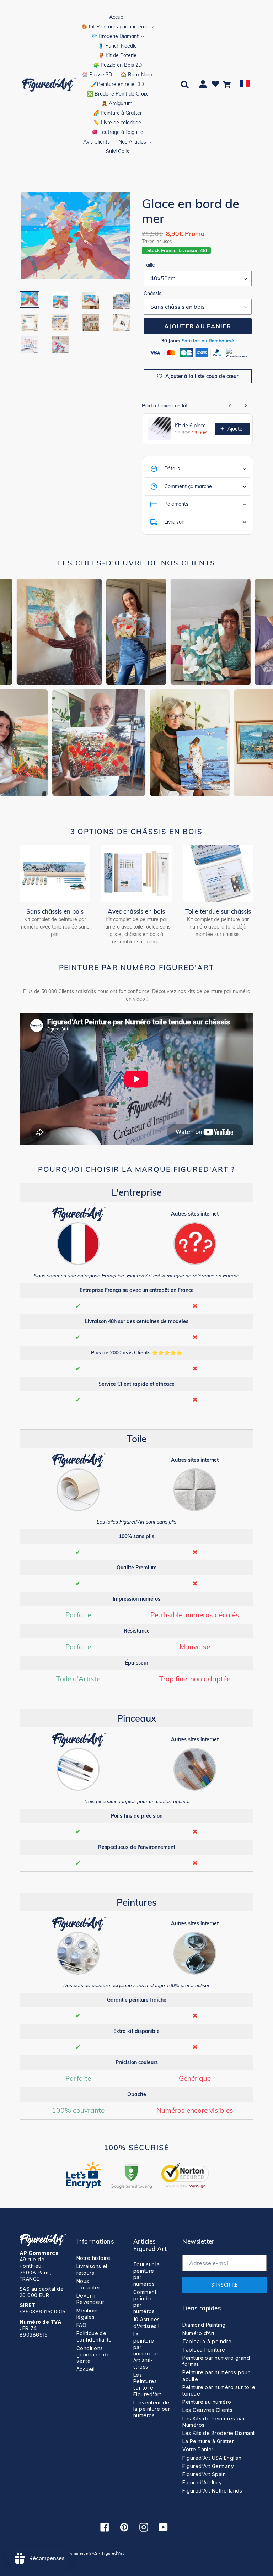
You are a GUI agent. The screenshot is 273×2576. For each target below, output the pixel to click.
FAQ (81, 2325)
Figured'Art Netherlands (212, 2491)
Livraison (174, 522)
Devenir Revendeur (90, 2299)
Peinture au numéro (207, 2402)
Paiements (176, 504)
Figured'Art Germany (208, 2466)
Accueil (85, 2369)
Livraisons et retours (92, 2269)
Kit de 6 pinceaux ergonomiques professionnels (193, 426)
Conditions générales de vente (93, 2355)
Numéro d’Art (199, 2333)
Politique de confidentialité (94, 2336)
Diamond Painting (204, 2325)
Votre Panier (198, 2449)
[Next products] (246, 406)
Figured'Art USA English (212, 2458)
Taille (149, 265)
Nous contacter (88, 2284)
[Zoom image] (75, 236)
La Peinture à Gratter (208, 2441)
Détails (172, 469)
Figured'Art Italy (202, 2482)
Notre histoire (93, 2258)
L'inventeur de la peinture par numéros (152, 2409)
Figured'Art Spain (204, 2474)
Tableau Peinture (204, 2350)
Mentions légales (88, 2314)
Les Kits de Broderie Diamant (218, 2433)
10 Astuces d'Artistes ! (147, 2323)
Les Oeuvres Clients (207, 2410)
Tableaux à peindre (207, 2341)
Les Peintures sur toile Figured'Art (147, 2385)
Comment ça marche (188, 486)
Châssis (152, 293)
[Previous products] (230, 406)
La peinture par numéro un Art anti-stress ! (146, 2350)
